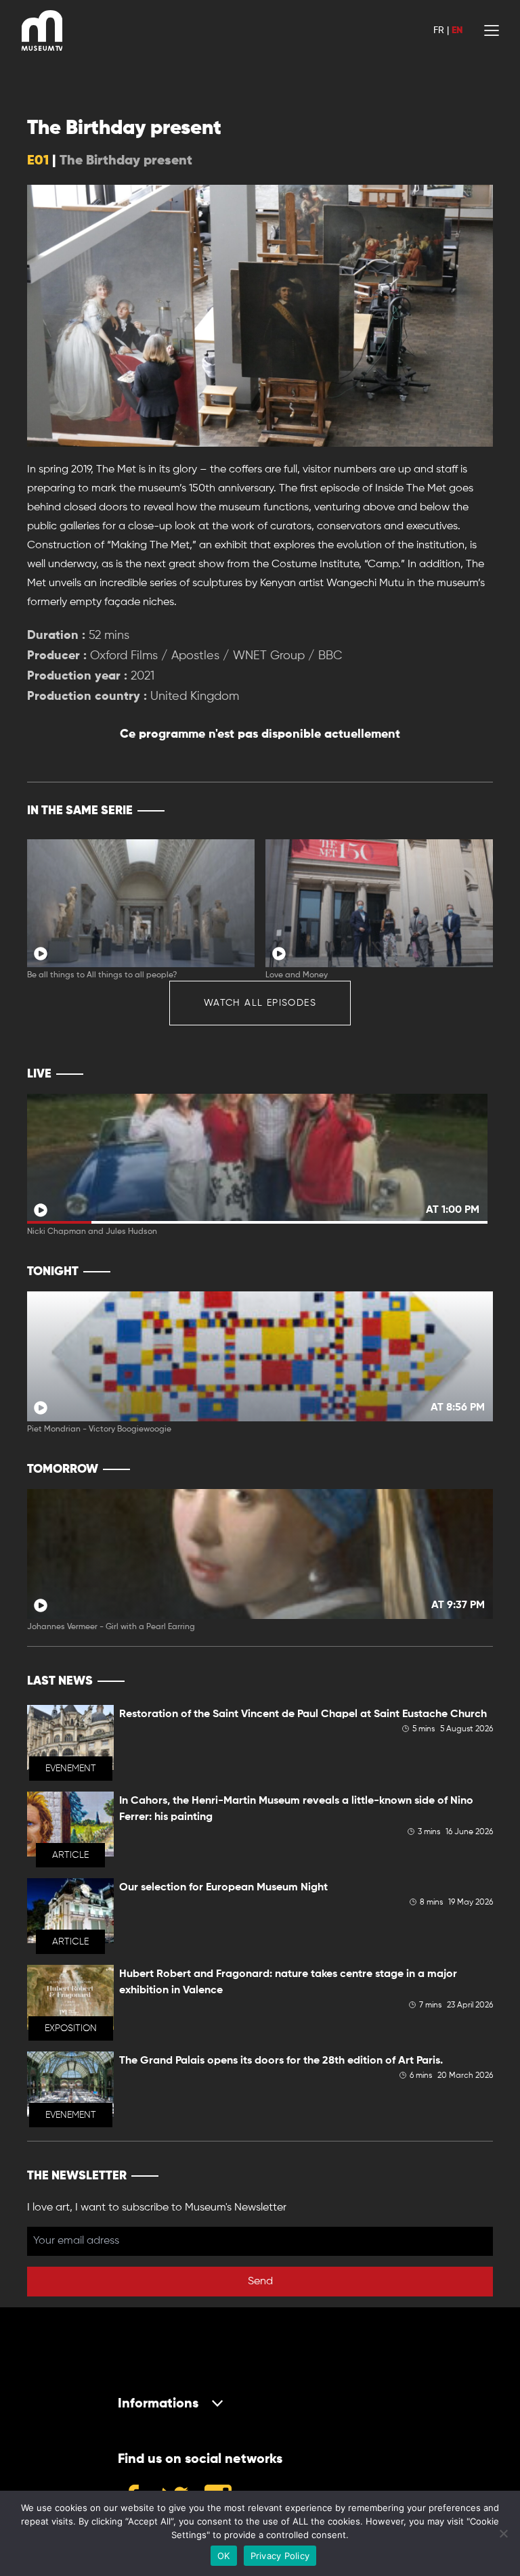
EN (457, 30)
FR (439, 30)
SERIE (454, 811)
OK (224, 2556)
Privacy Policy (280, 2556)
